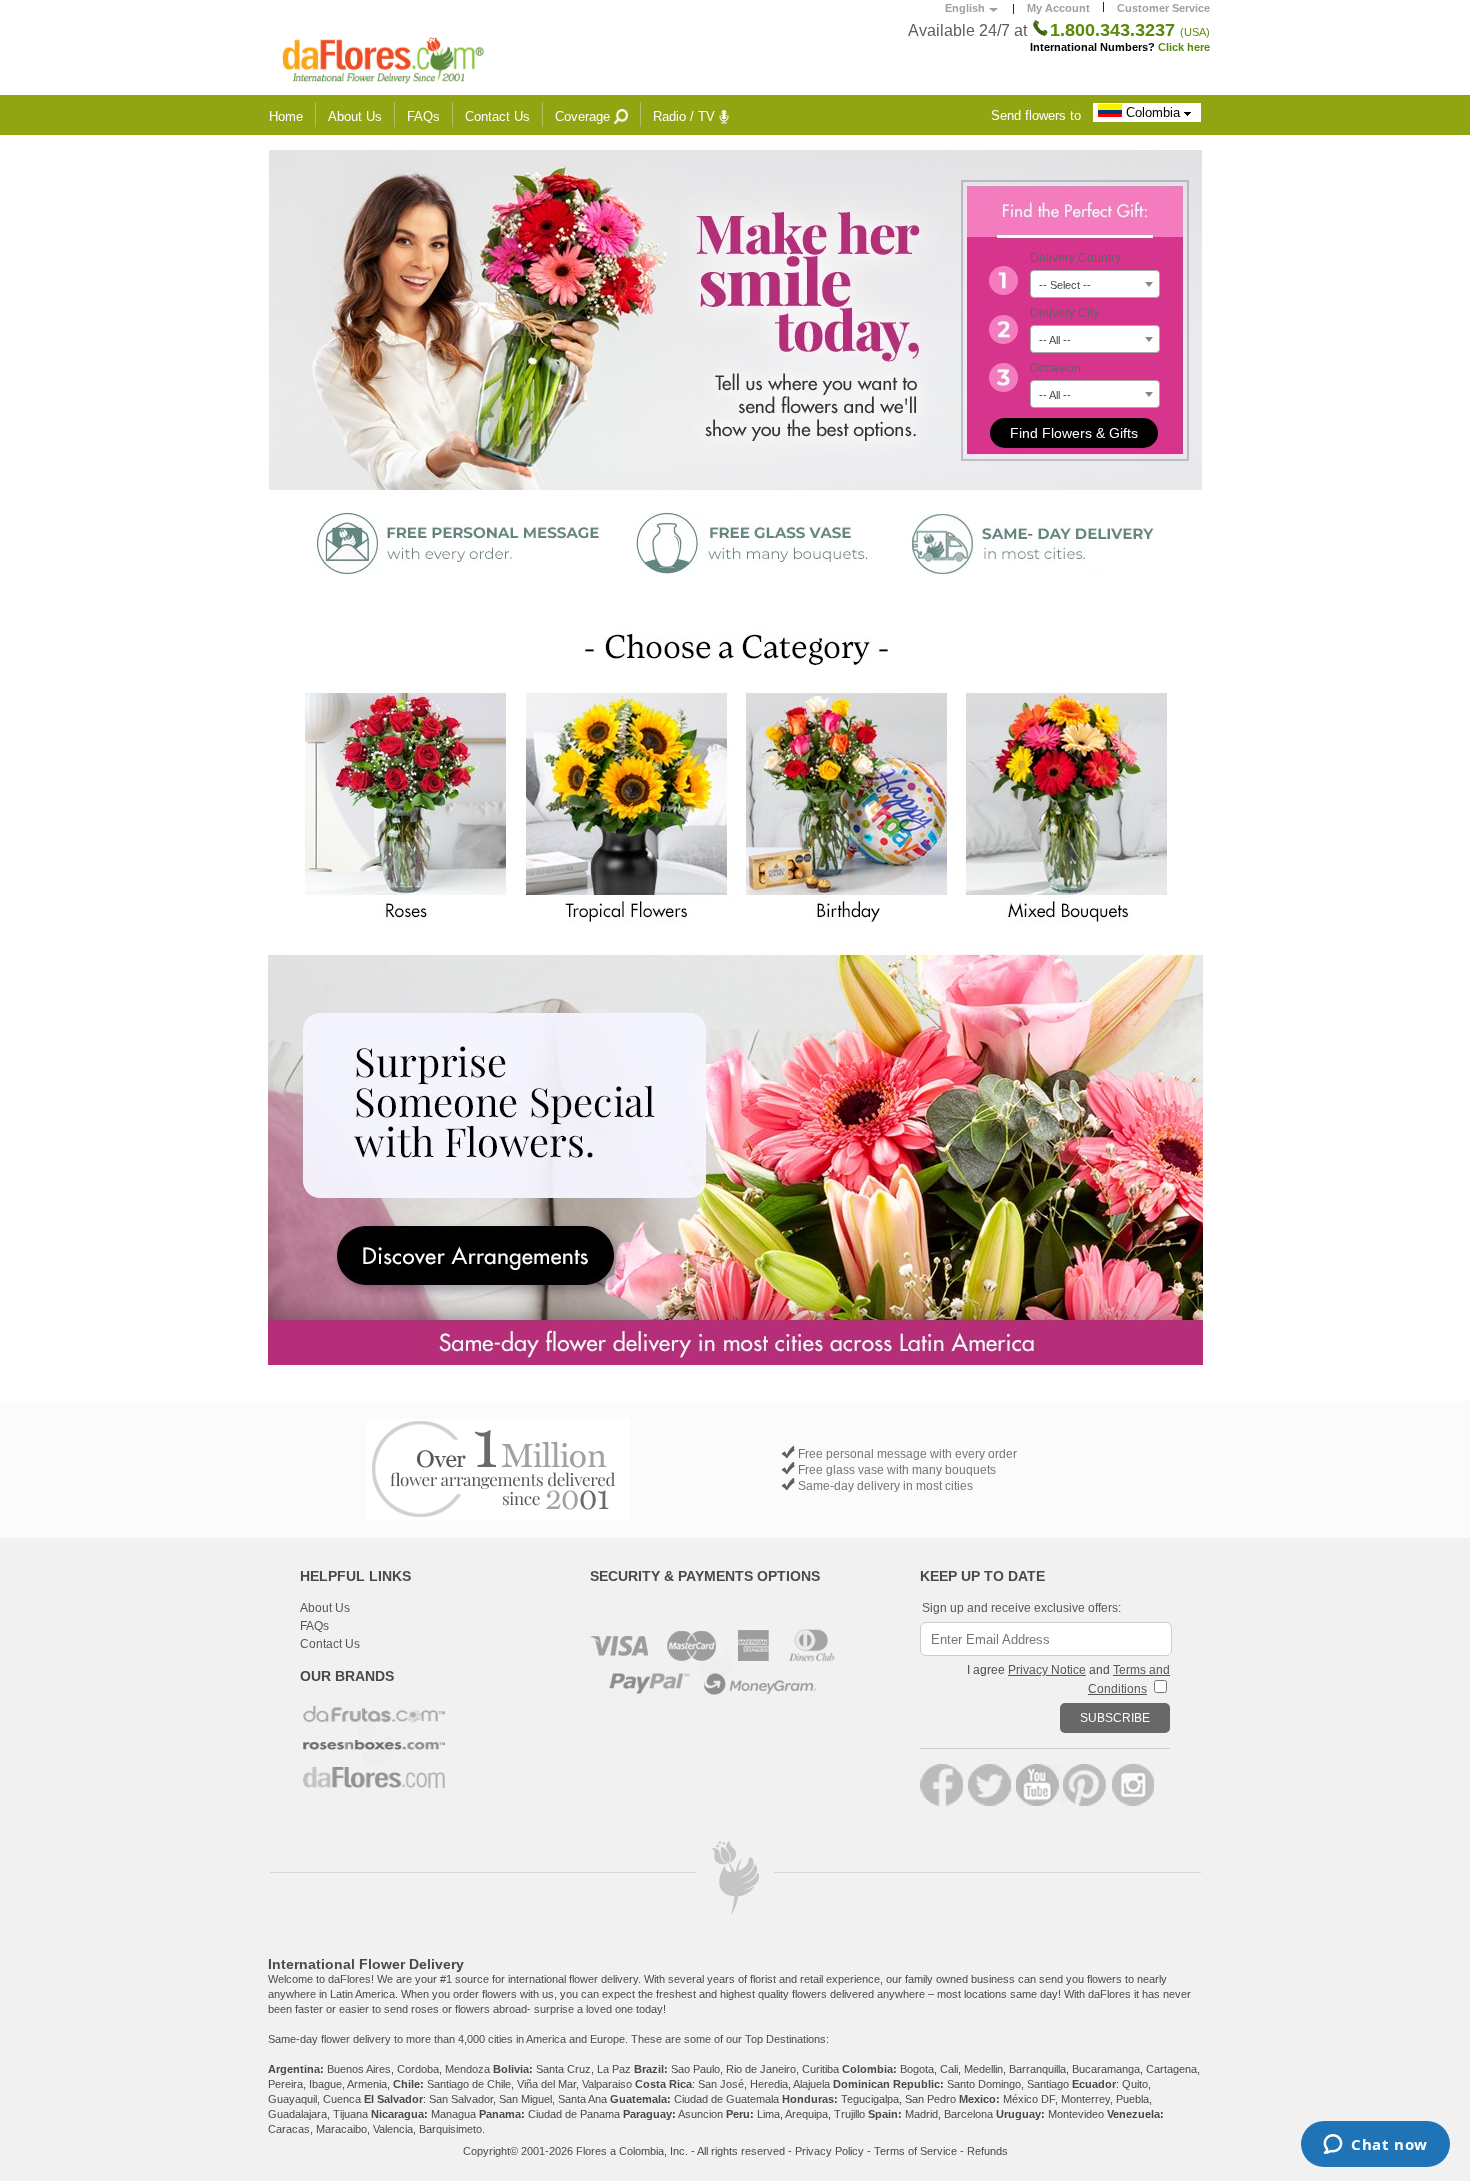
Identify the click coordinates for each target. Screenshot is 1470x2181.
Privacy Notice (1047, 1670)
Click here (1184, 47)
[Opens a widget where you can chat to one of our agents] (1375, 2146)
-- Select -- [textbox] (1065, 285)
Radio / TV (686, 116)
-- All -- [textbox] (1055, 340)
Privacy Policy (829, 2151)
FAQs (423, 116)
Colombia (1153, 112)
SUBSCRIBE (1115, 1718)
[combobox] (1095, 284)
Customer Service (1163, 8)
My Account (1058, 8)
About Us (355, 116)
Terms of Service (915, 2151)
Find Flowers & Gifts (1074, 433)
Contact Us (497, 116)
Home (286, 116)
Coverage (584, 116)
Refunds (987, 2151)
